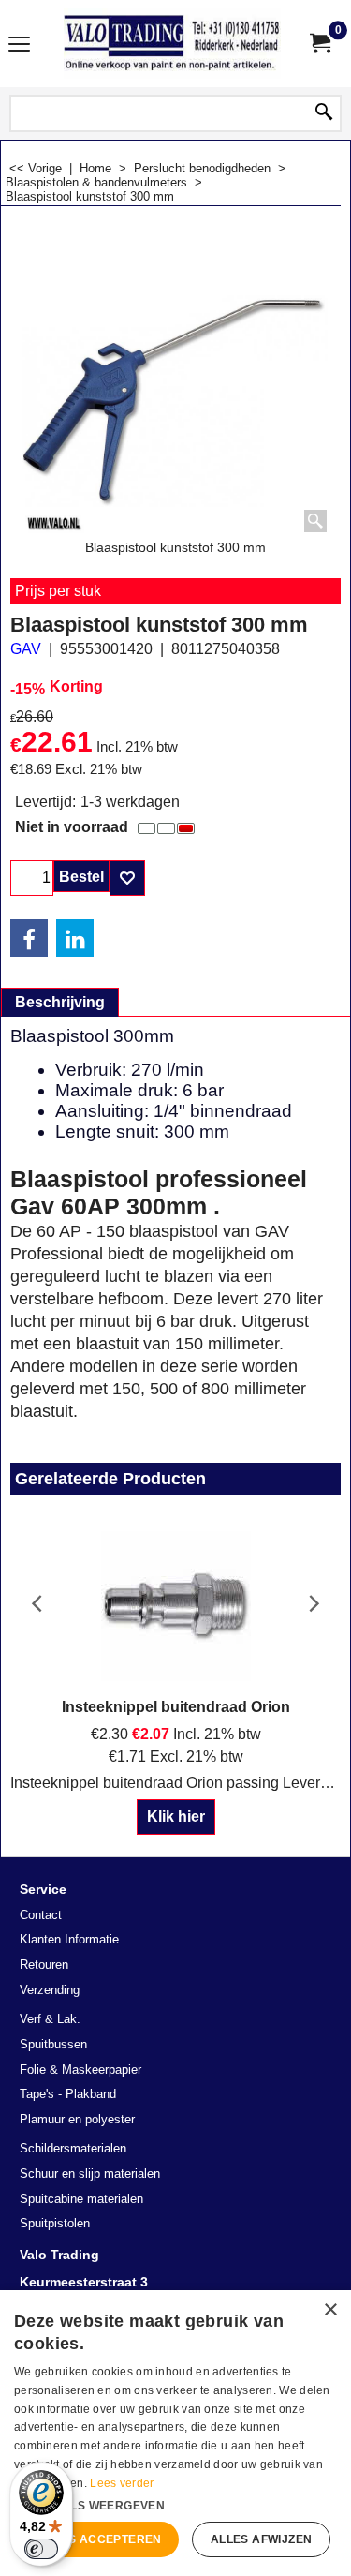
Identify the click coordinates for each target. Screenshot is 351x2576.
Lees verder (122, 2483)
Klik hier (176, 1817)
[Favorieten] (127, 878)
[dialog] (175, 2433)
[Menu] (19, 45)
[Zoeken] (324, 113)
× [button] (330, 2310)
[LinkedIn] (75, 938)
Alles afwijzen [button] (262, 2539)
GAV (26, 649)
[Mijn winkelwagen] (319, 44)
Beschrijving (60, 1002)
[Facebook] (29, 938)
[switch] (41, 2549)
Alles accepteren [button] (99, 2539)
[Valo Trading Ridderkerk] (172, 44)
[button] (175, 2504)
